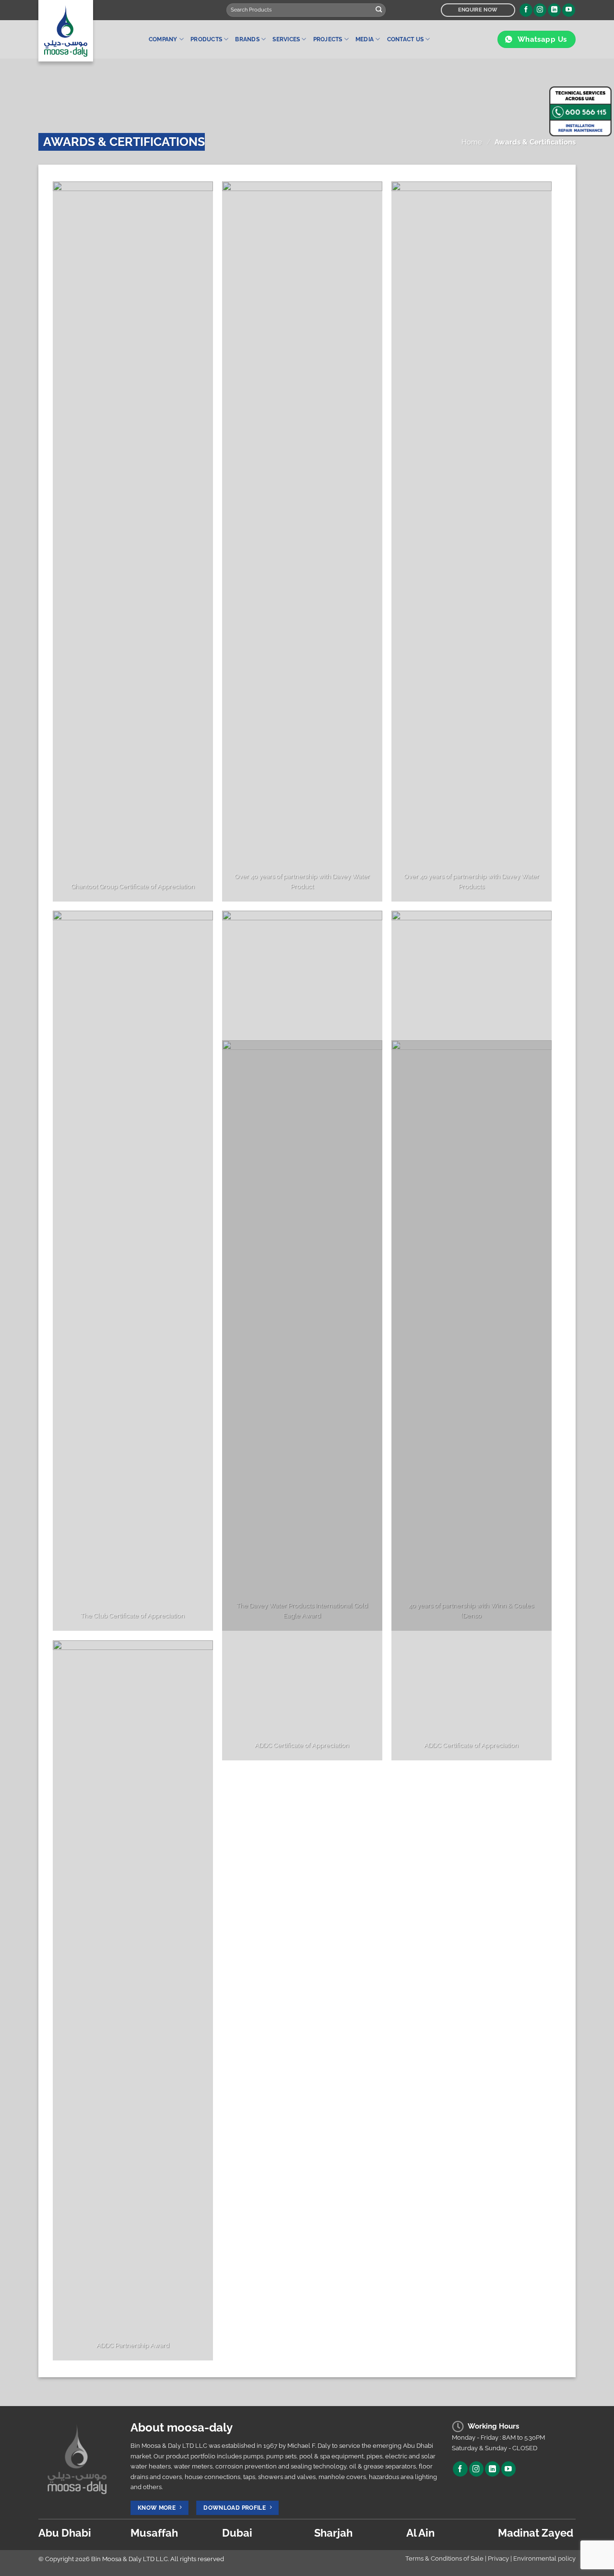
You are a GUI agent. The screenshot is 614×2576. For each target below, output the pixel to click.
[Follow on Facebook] (526, 10)
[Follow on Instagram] (540, 10)
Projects (328, 39)
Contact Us (405, 39)
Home (472, 142)
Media (365, 39)
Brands (247, 39)
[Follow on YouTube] (569, 10)
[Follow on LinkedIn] (554, 10)
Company (163, 39)
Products (206, 39)
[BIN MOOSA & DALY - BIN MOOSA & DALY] (86, 31)
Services (286, 39)
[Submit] (379, 10)
